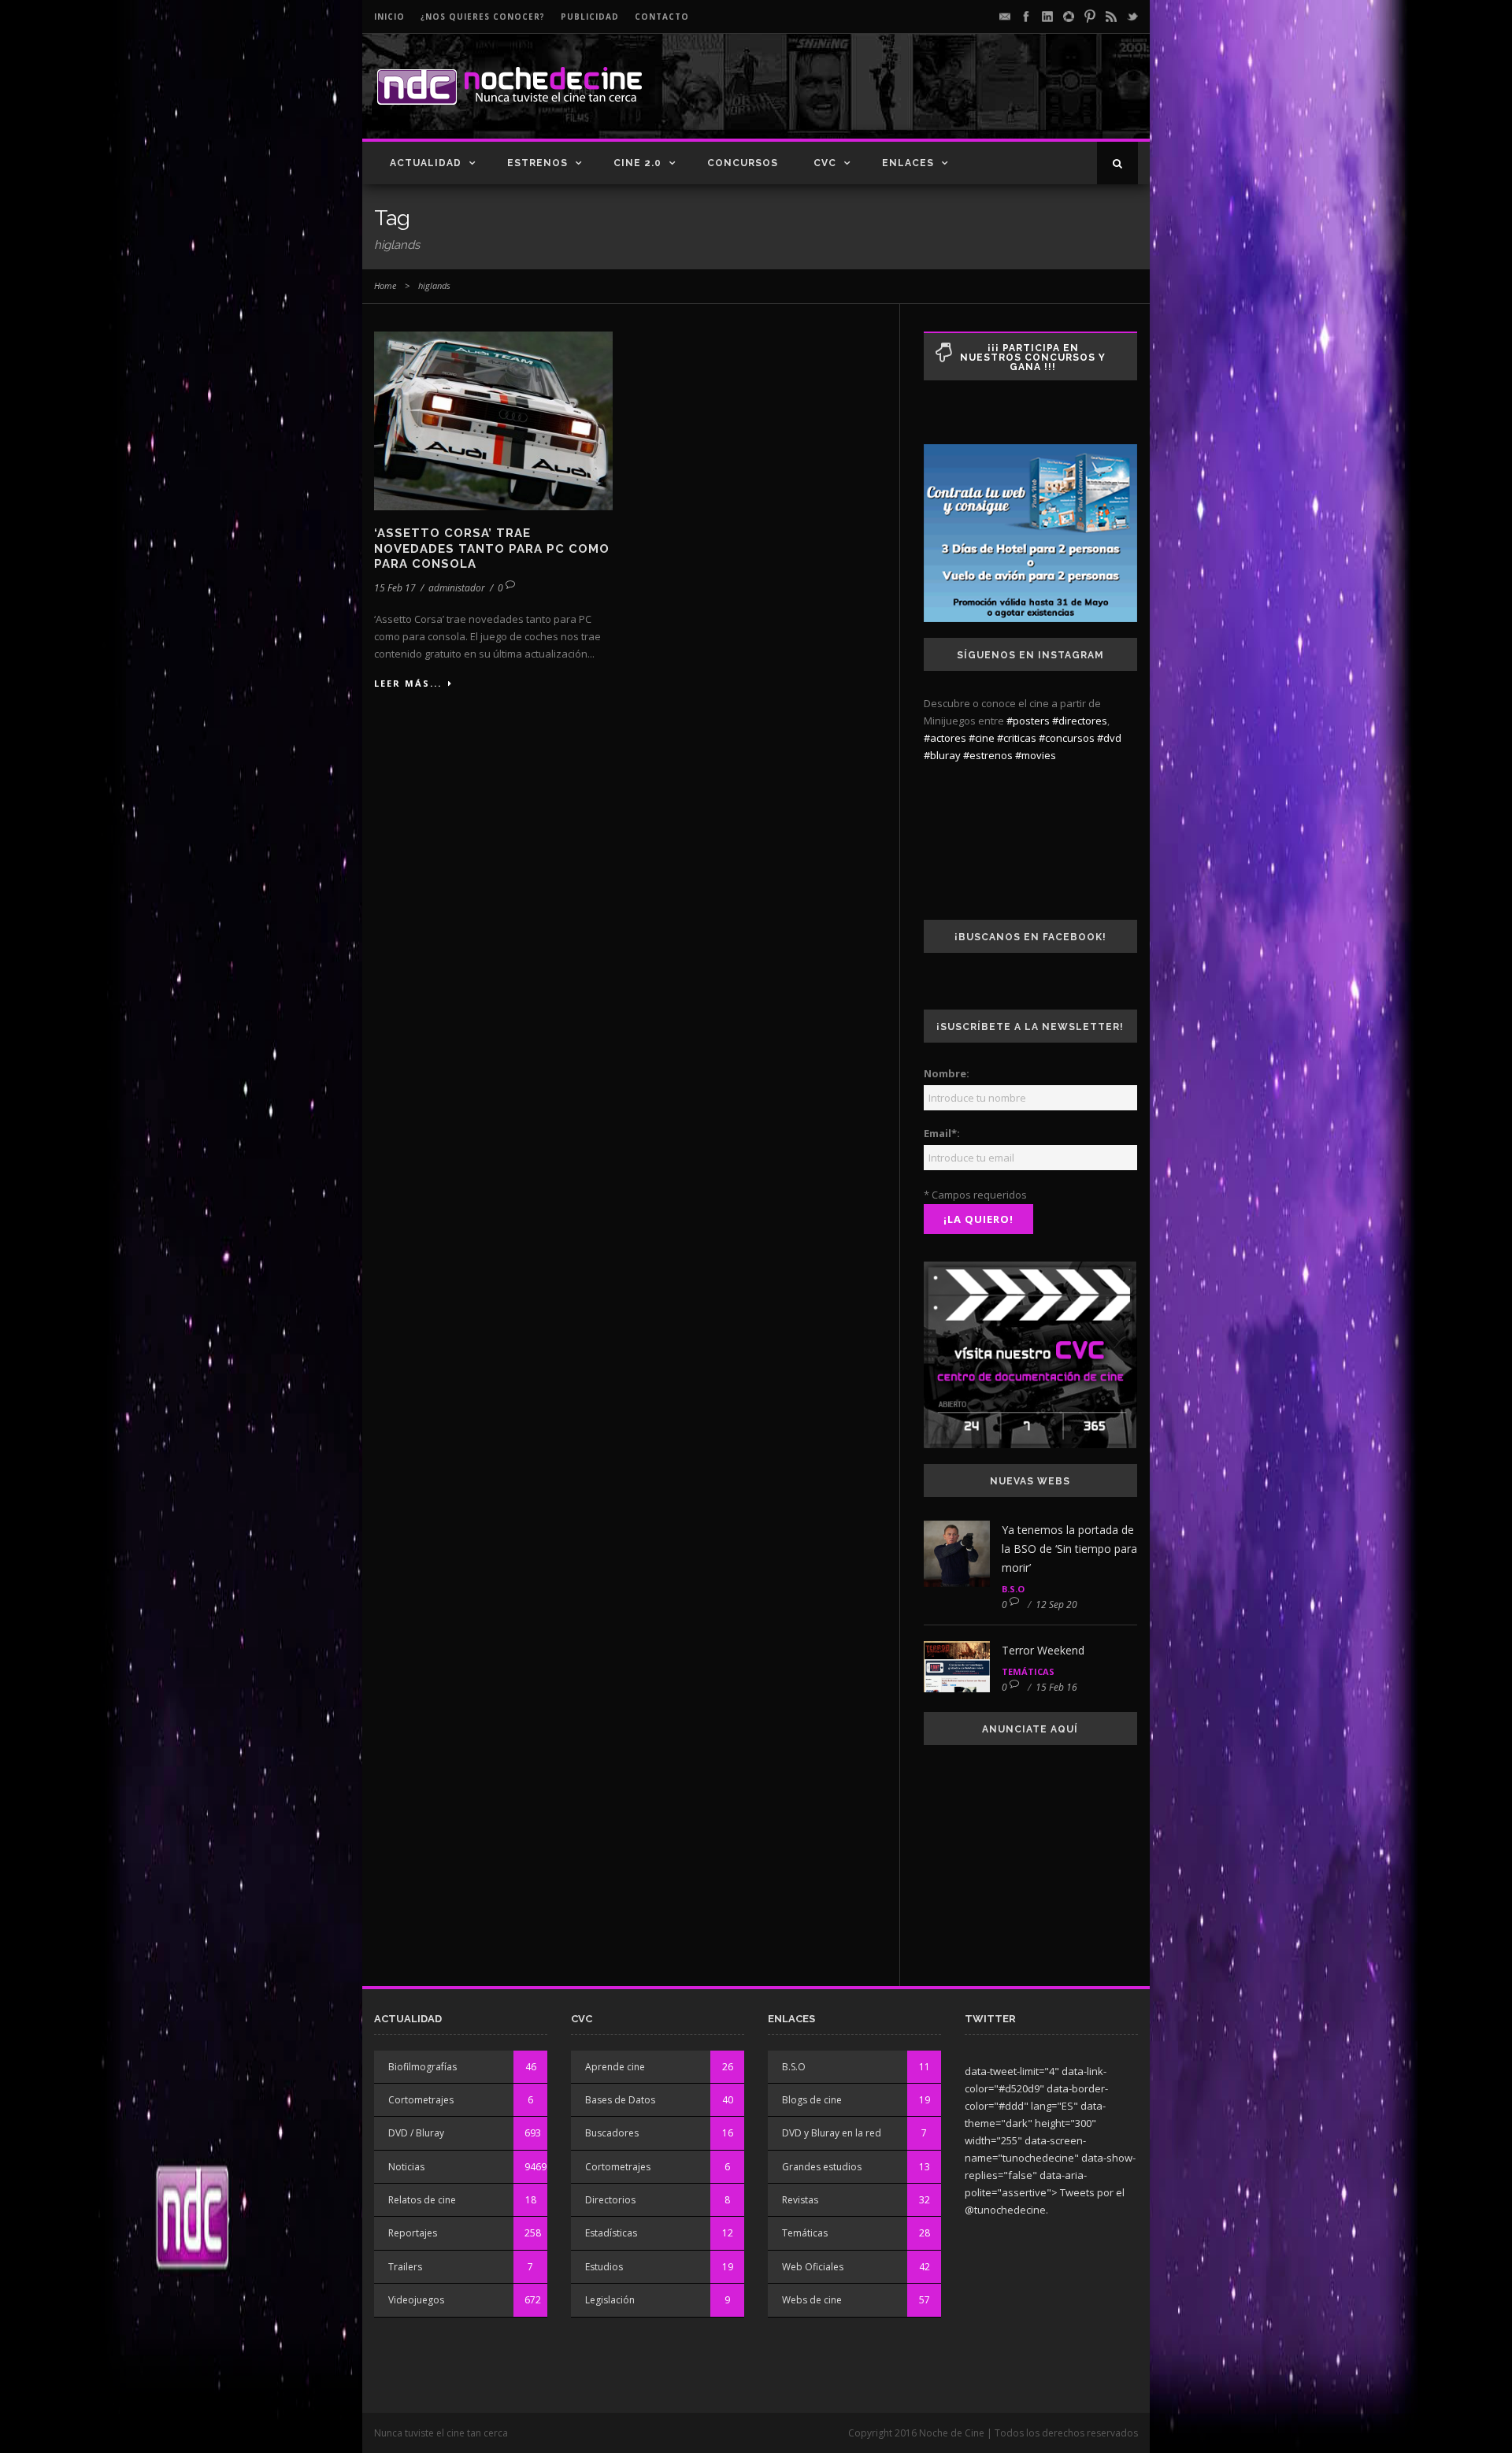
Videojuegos (416, 2300)
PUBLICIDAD (590, 17)
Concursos (743, 163)
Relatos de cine (422, 2200)
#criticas (1017, 738)
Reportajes (413, 2233)
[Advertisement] (954, 99)
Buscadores (612, 2133)
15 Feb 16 (1056, 1687)
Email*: (942, 1133)
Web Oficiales (813, 2267)
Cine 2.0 (637, 163)
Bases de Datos (620, 2100)
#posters (1028, 721)
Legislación (610, 2300)
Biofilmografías (422, 2067)
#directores (1080, 721)
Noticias (406, 2167)
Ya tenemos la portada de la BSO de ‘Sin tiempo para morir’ (1069, 1549)
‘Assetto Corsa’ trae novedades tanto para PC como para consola (492, 548)
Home (385, 285)
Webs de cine (812, 2300)
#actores (945, 738)
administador (457, 588)
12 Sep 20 (1056, 1604)
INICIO (389, 17)
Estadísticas (611, 2233)
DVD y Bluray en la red (832, 2133)
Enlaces (908, 163)
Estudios (604, 2267)
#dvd (1109, 738)
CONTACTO (662, 17)
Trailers (405, 2267)
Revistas (800, 2200)
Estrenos (537, 163)
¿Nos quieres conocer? (483, 17)
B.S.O (1013, 1589)
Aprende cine (615, 2067)
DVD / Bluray (416, 2133)
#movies (1036, 755)
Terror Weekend (1043, 1650)
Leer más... (408, 683)
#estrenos (988, 755)
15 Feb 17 (395, 588)
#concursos (1067, 738)
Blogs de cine (812, 2100)
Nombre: (947, 1073)
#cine (982, 738)
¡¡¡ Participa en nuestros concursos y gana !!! (1033, 358)
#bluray (942, 755)
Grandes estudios (822, 2167)
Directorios (610, 2200)
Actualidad (426, 163)
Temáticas (1028, 1671)
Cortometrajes (421, 2100)
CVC (825, 163)
